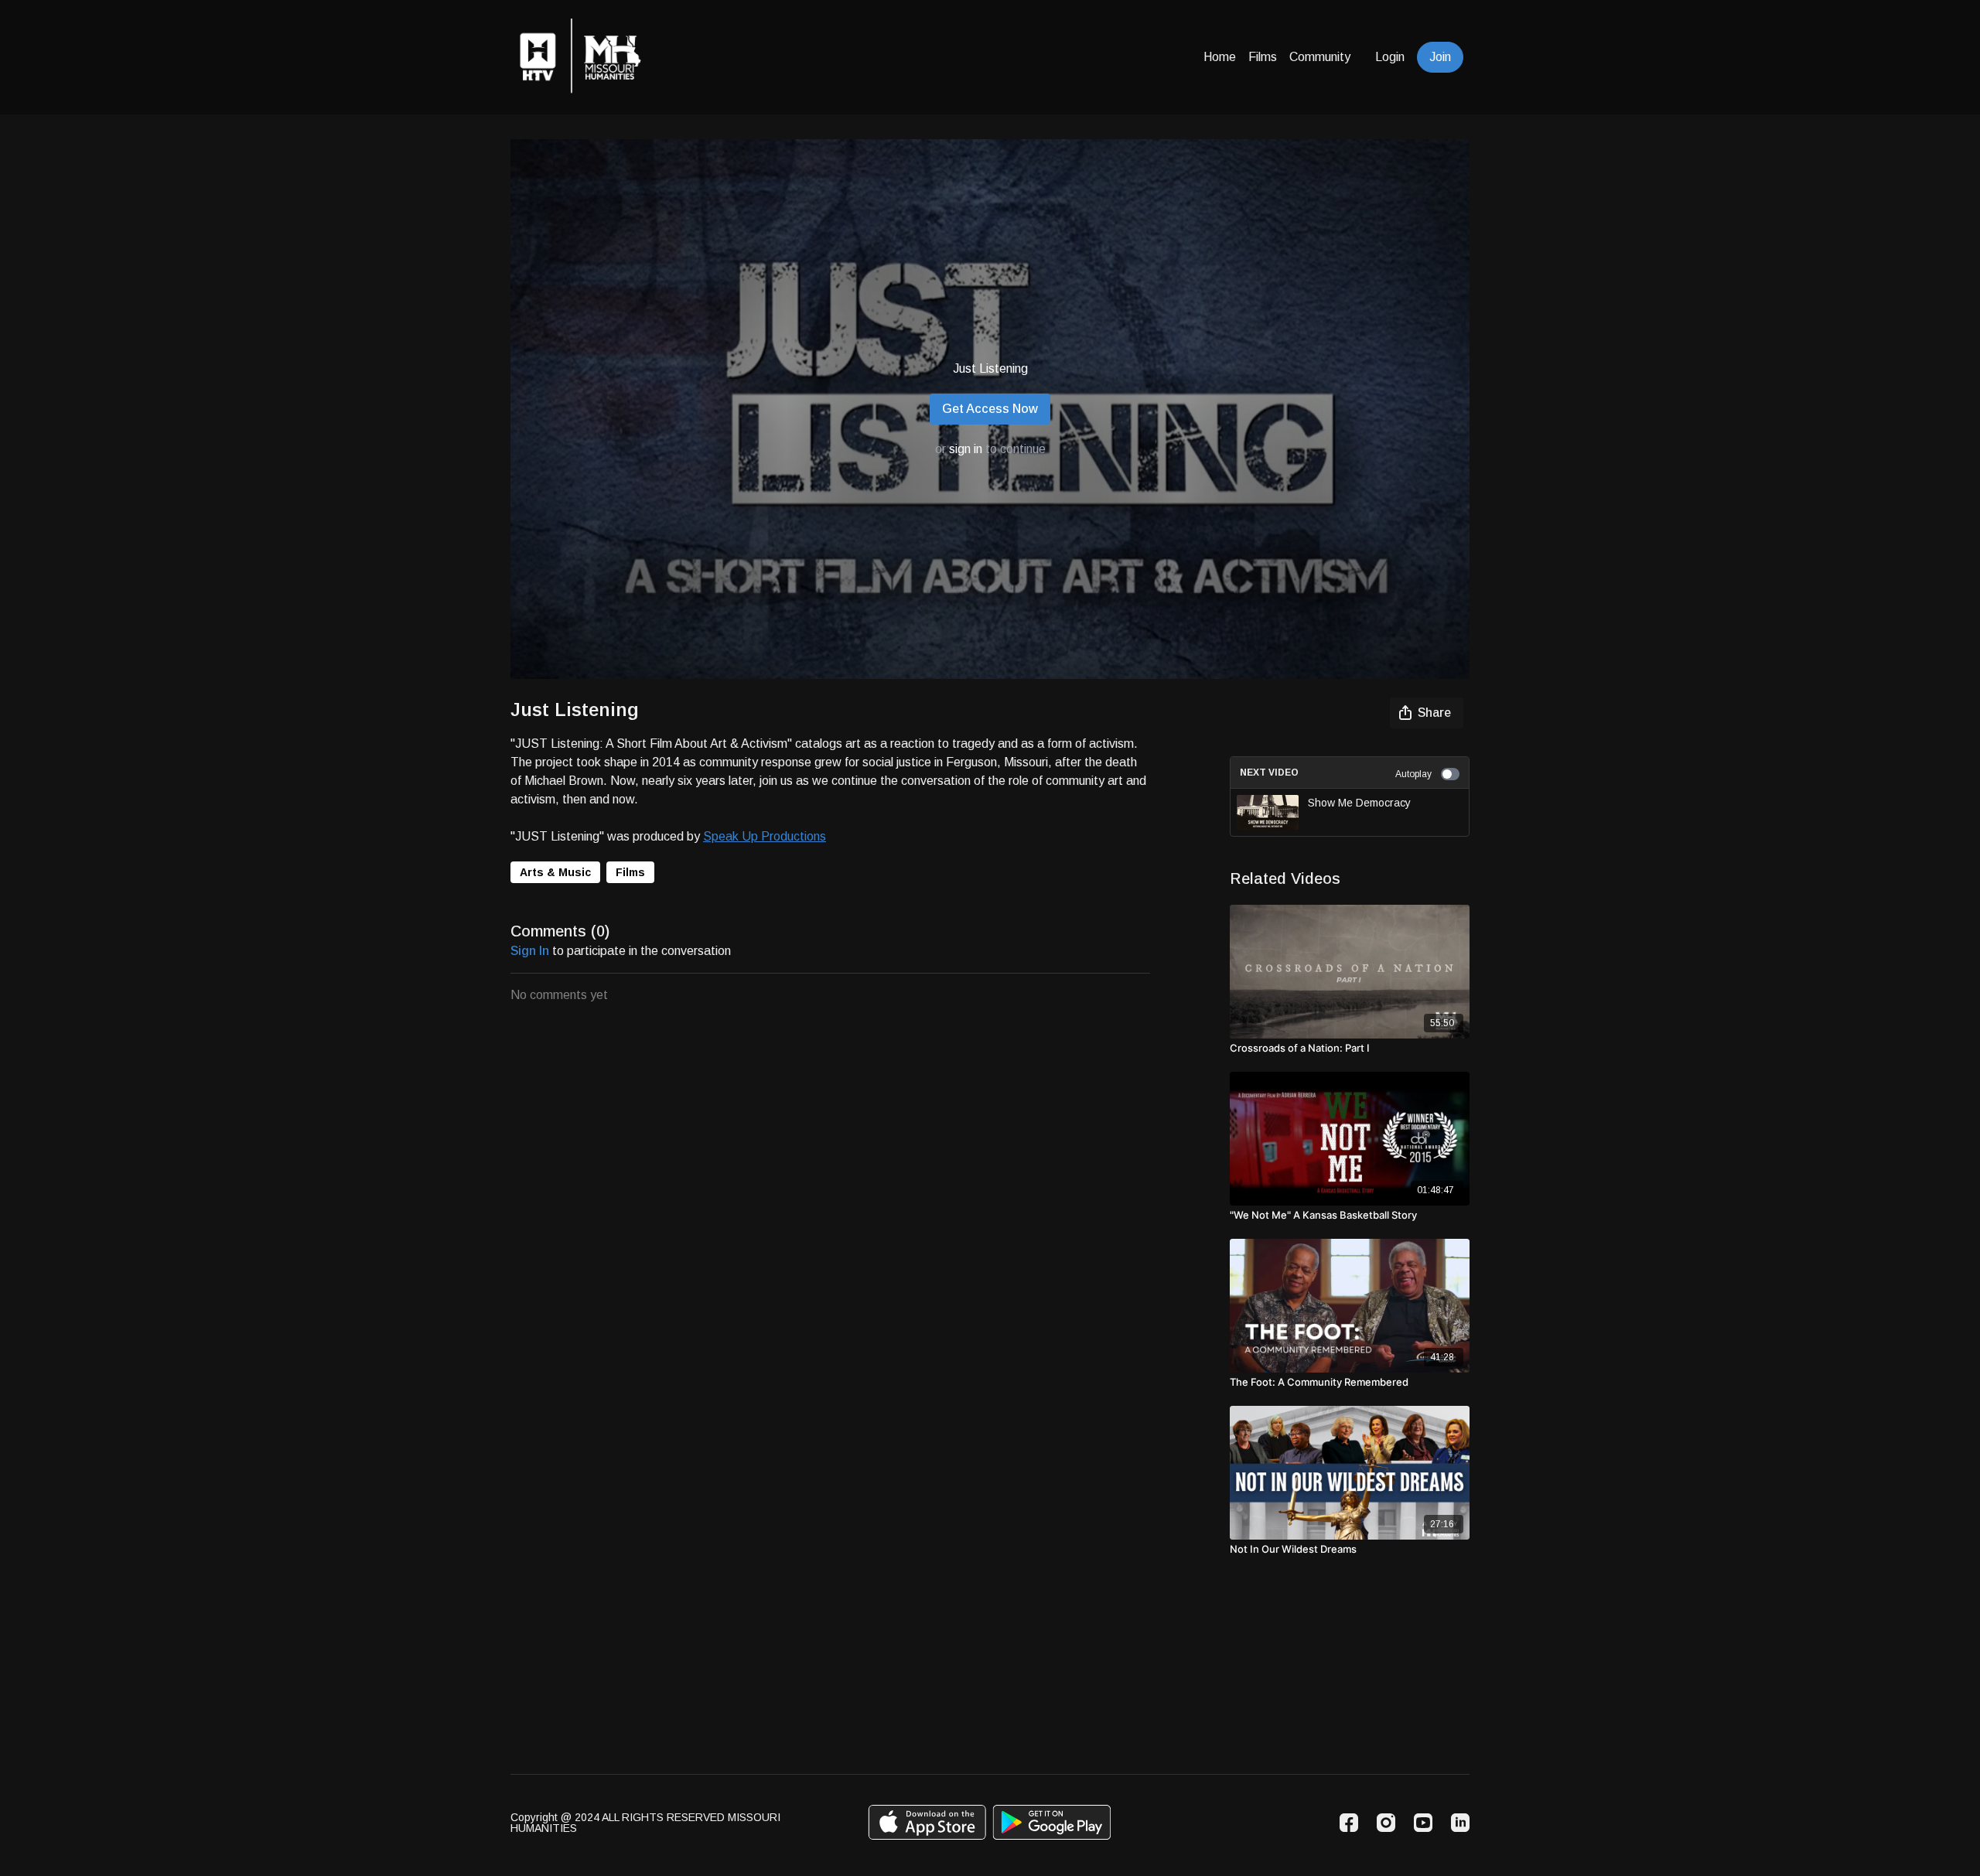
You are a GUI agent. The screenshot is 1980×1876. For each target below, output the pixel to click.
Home (1220, 57)
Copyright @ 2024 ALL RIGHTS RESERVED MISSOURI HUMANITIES (645, 1823)
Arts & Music (555, 872)
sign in (966, 449)
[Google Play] (1052, 1822)
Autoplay (1413, 774)
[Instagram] (1386, 1823)
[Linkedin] (1460, 1823)
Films (1263, 57)
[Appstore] (927, 1822)
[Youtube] (1423, 1823)
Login (1390, 57)
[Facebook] (1349, 1823)
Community (1320, 57)
